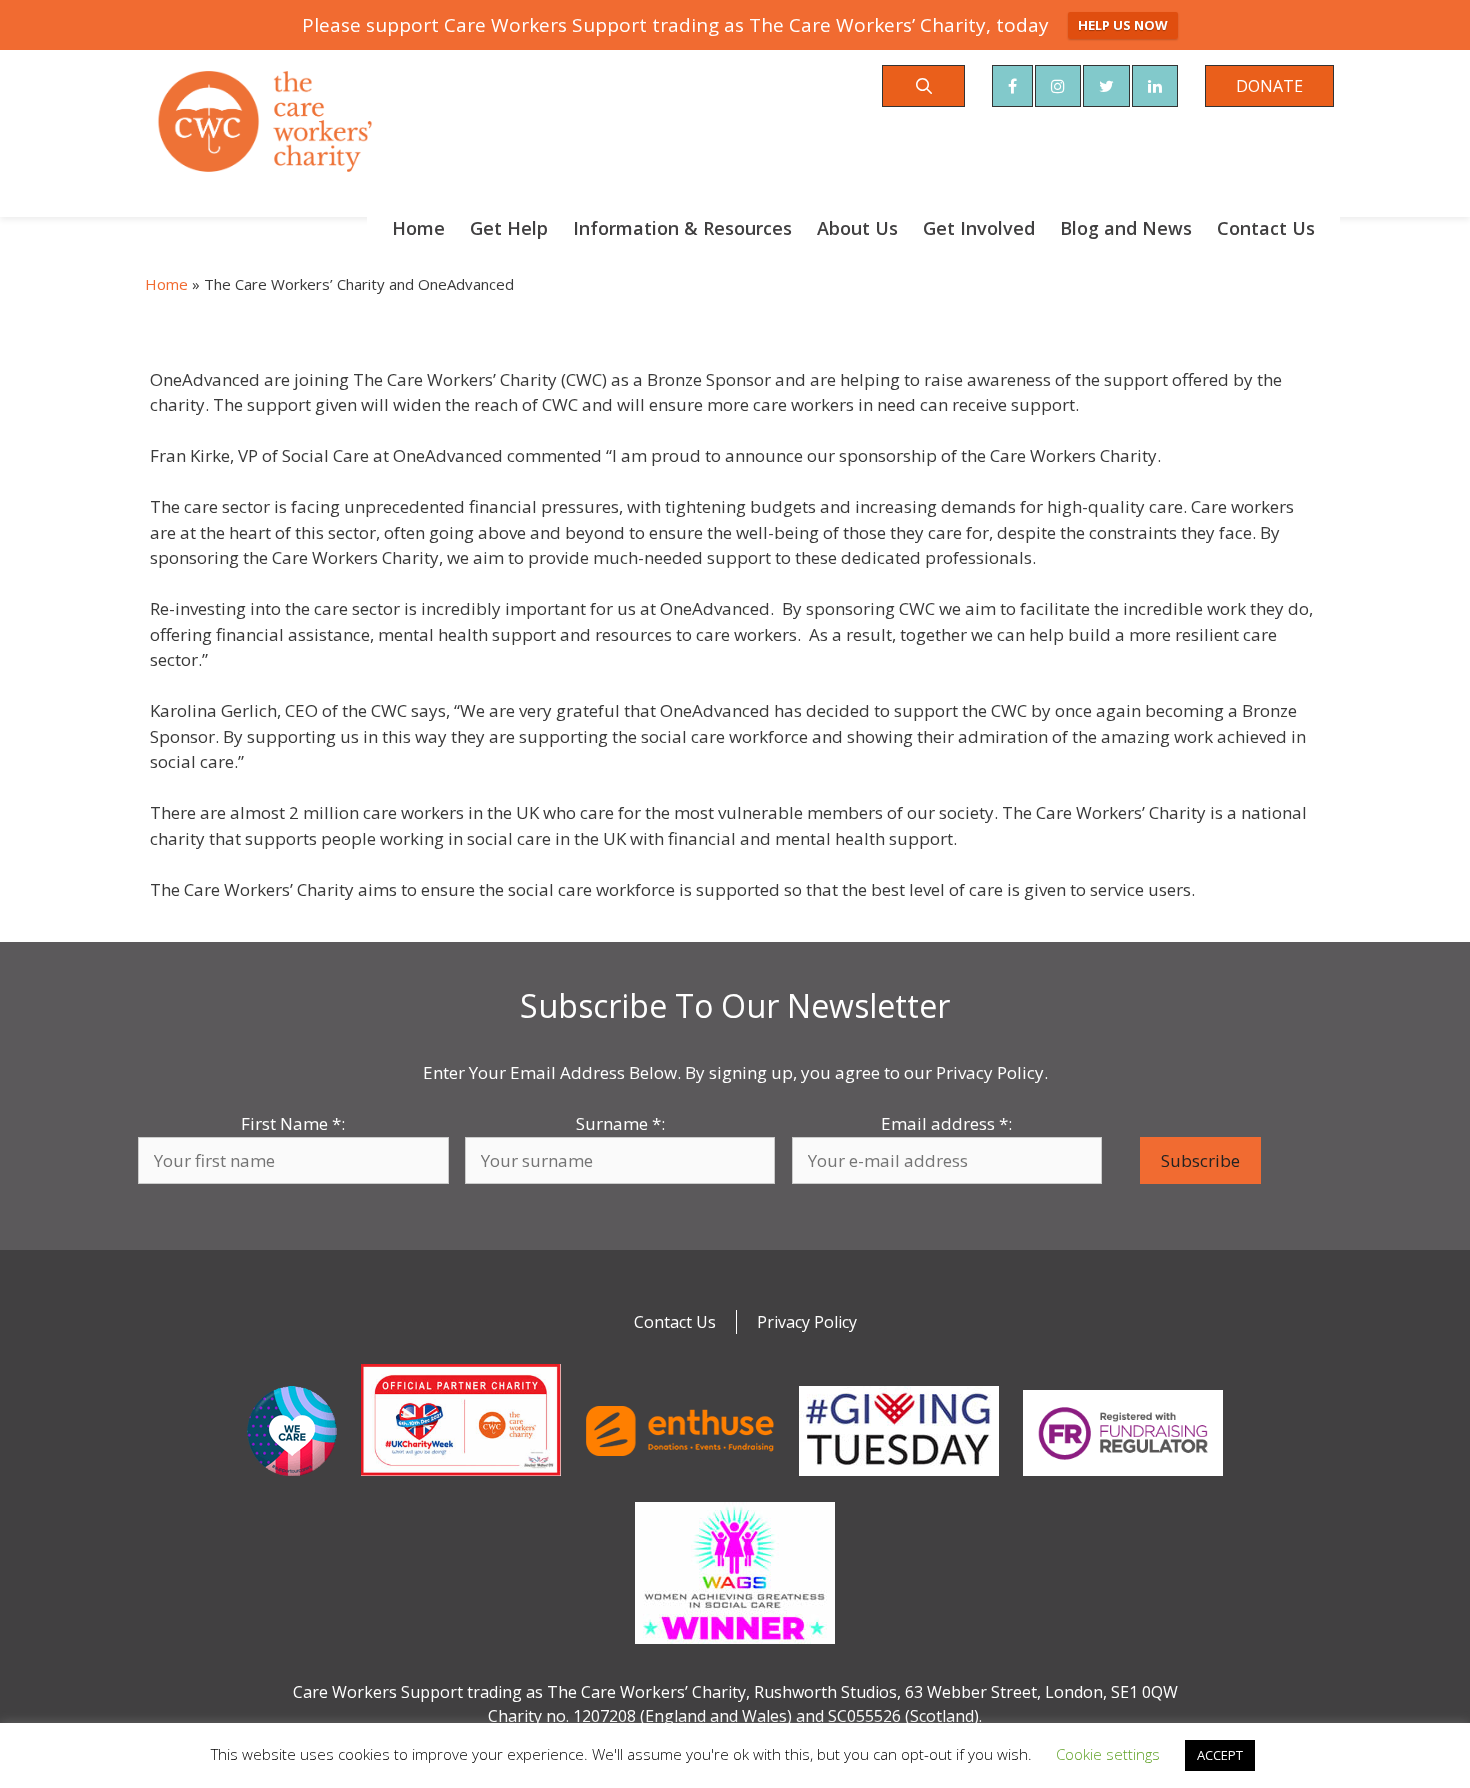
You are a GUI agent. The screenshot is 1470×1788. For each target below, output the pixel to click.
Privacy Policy (807, 1322)
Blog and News (1126, 228)
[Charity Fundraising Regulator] (1123, 1480)
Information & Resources (682, 228)
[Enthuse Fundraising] (680, 1480)
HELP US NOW (1123, 25)
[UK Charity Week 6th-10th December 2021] (461, 1480)
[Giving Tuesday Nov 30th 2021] (899, 1480)
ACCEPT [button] (1220, 1755)
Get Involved (979, 228)
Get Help (509, 228)
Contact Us (1266, 228)
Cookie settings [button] (1108, 1754)
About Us (857, 228)
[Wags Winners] (735, 1648)
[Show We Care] (292, 1480)
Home (418, 228)
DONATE (1269, 86)
